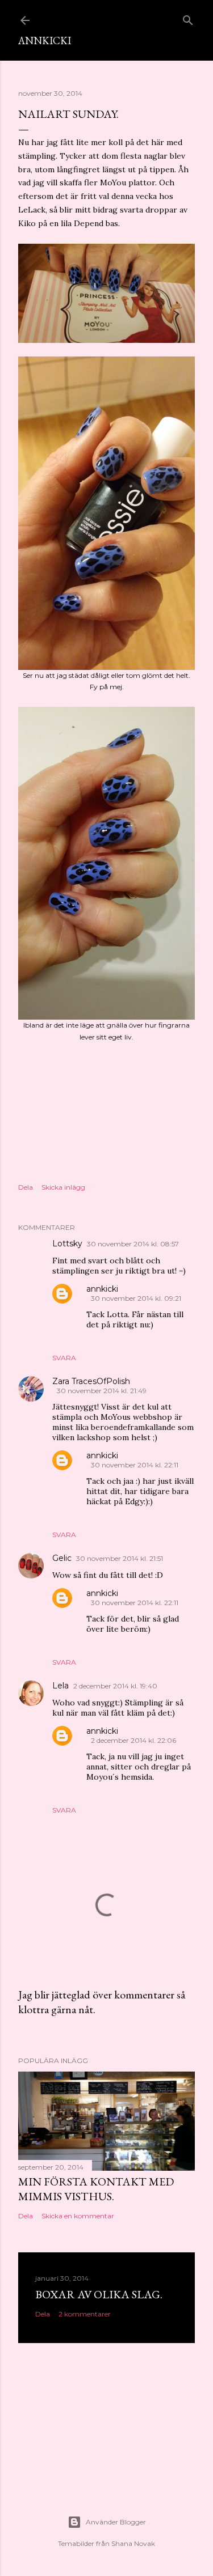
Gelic (62, 1558)
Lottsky (67, 1244)
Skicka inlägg (63, 1187)
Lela (60, 1686)
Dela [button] (26, 1187)
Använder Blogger (116, 2522)
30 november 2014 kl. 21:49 (102, 1391)
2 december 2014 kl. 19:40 (115, 1686)
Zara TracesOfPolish (91, 1381)
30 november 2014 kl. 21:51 (120, 1558)
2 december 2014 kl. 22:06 (133, 1740)
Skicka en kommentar (78, 2216)
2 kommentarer (85, 2314)
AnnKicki (45, 41)
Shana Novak (133, 2543)
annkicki (102, 1289)
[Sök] (188, 18)
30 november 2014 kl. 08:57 (133, 1244)
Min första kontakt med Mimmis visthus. (96, 2189)
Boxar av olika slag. (99, 2294)
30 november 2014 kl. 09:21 (136, 1298)
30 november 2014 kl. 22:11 (135, 1465)
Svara (64, 1358)
